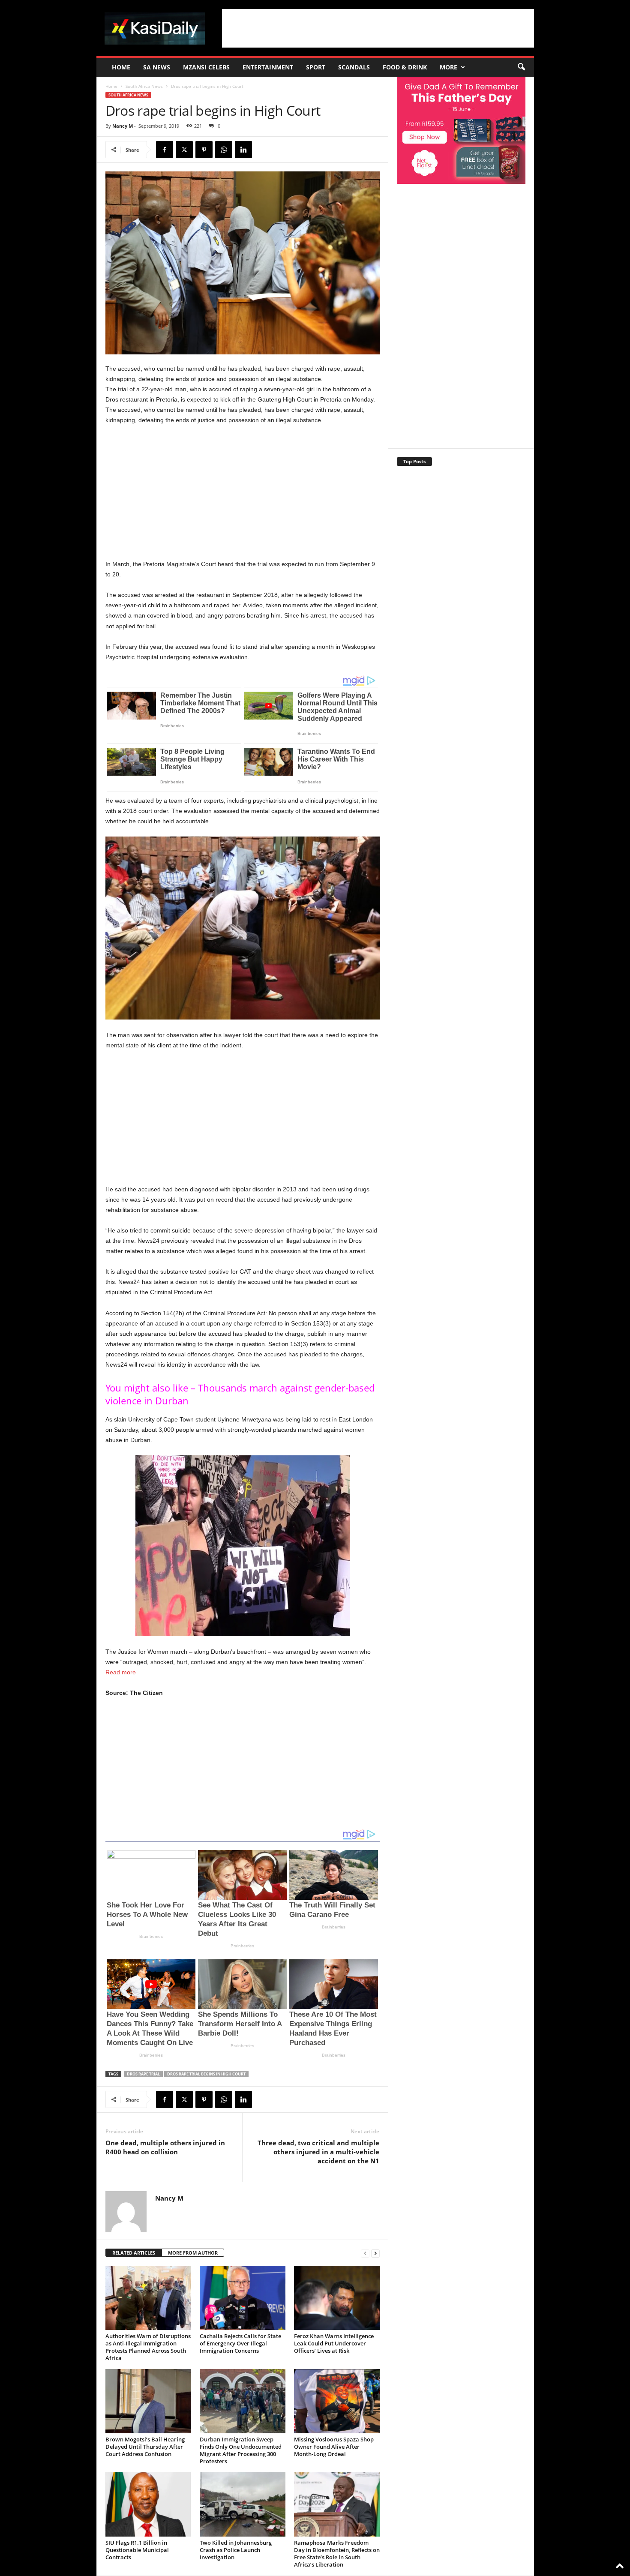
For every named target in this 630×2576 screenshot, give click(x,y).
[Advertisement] (378, 28)
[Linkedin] (243, 150)
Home (121, 67)
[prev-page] (365, 2253)
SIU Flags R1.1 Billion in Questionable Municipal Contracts (137, 2550)
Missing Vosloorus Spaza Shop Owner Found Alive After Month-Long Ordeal (334, 2447)
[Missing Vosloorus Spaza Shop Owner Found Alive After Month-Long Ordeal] (337, 2401)
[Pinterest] (204, 150)
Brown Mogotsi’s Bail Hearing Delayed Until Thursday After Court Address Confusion (145, 2447)
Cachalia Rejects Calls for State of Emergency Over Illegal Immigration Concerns (240, 2343)
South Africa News (144, 86)
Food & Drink (405, 67)
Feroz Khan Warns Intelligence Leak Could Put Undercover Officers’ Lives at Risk (334, 2343)
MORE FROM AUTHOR (193, 2253)
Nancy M (123, 126)
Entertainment (268, 67)
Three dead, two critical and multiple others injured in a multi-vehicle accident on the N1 (318, 2152)
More (448, 67)
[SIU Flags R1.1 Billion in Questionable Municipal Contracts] (148, 2504)
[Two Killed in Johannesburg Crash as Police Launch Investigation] (243, 2504)
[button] (521, 67)
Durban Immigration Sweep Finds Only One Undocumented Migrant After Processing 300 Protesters (241, 2450)
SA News (157, 67)
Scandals (354, 67)
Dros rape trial (143, 2074)
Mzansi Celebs (206, 67)
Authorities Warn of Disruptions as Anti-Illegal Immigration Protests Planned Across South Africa (148, 2347)
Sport (316, 67)
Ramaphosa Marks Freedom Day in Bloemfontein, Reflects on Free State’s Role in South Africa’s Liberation (337, 2554)
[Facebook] (165, 150)
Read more (121, 1672)
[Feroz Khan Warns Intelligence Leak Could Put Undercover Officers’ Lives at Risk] (337, 2298)
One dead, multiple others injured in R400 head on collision (165, 2147)
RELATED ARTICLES (134, 2253)
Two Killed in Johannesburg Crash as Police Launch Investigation (236, 2550)
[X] (184, 150)
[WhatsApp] (224, 150)
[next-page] (375, 2253)
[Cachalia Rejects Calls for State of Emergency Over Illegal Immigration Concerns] (243, 2298)
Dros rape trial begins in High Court (206, 2074)
